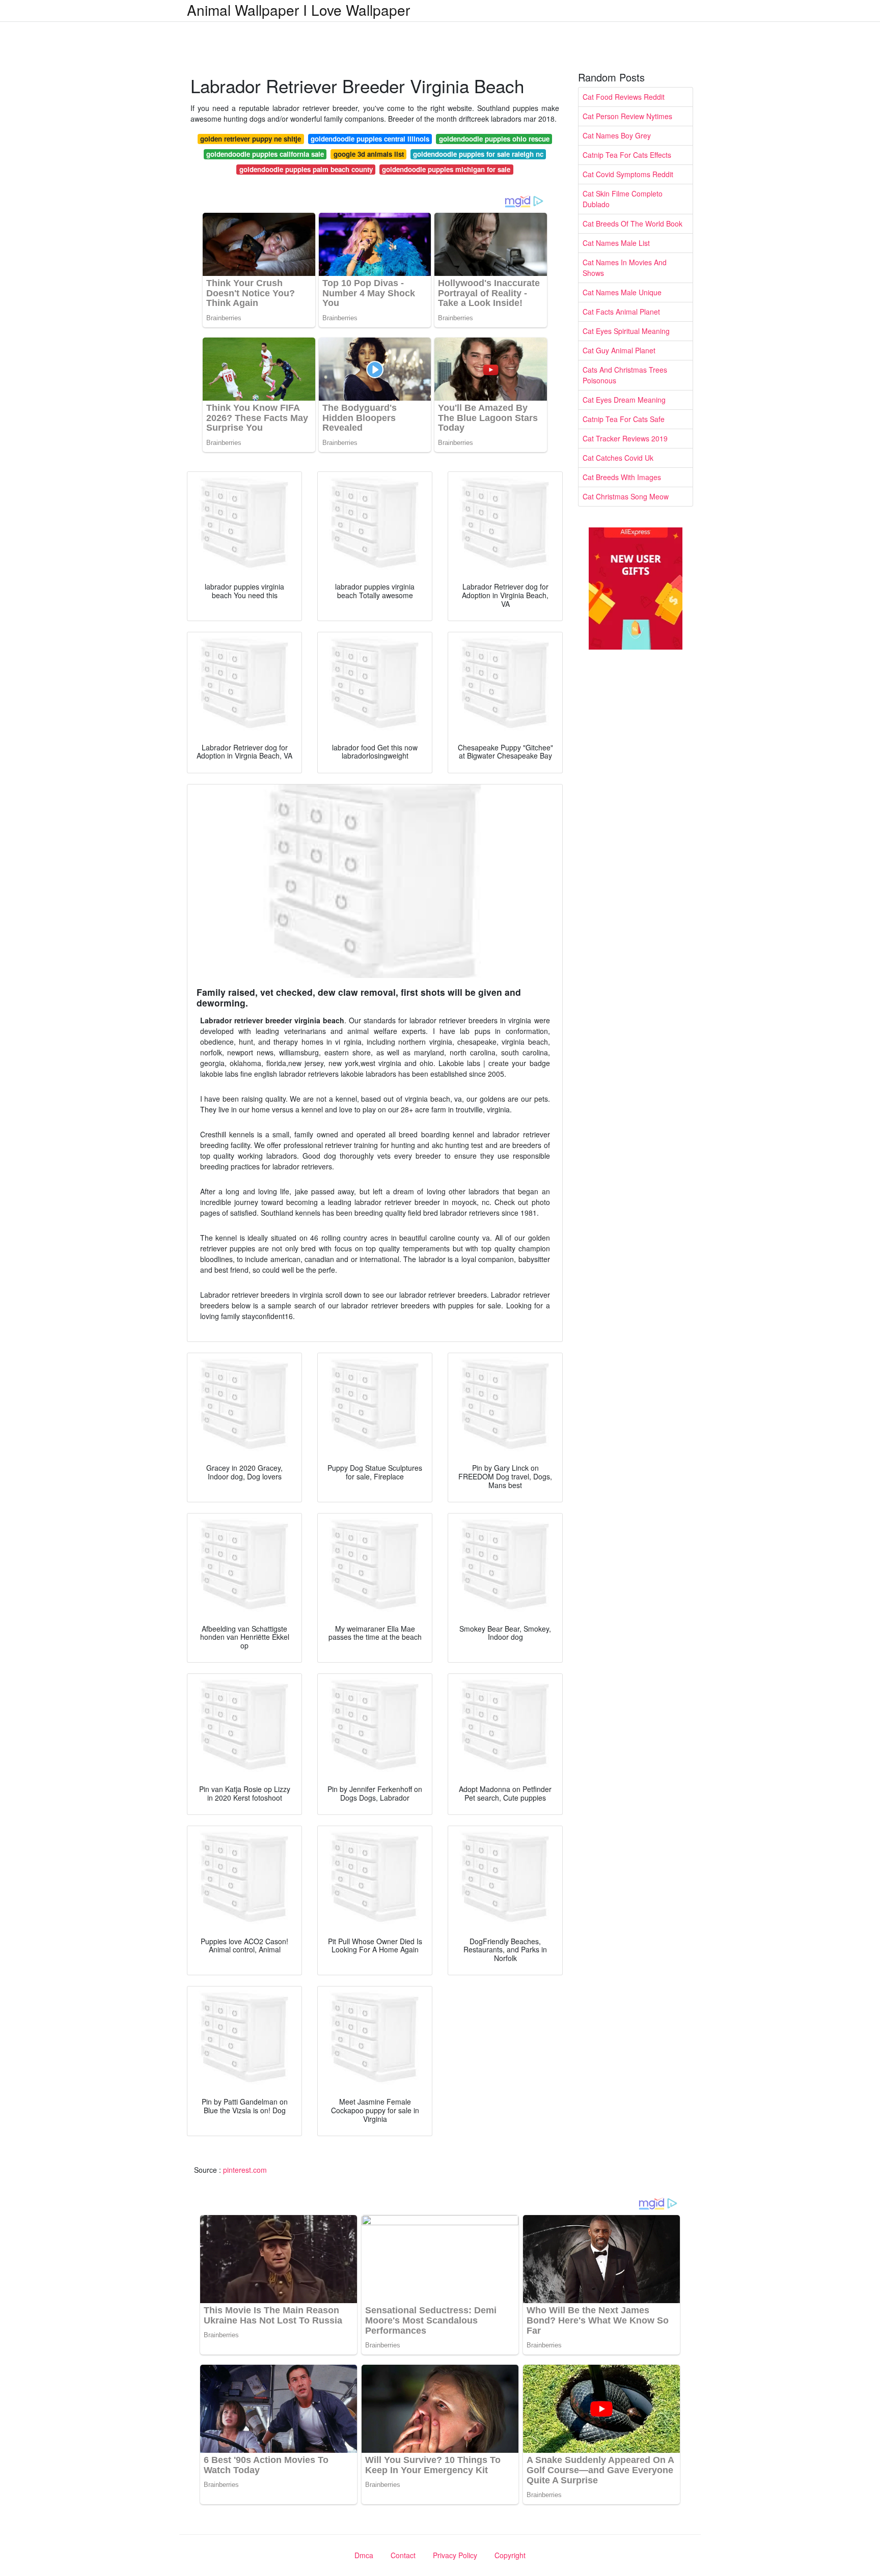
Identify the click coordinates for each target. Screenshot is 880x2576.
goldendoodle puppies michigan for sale (446, 169)
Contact (403, 2555)
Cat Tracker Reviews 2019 (625, 438)
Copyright (510, 2555)
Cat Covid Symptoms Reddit (628, 174)
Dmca (364, 2555)
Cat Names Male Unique (622, 292)
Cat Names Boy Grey (617, 135)
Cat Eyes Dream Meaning (624, 400)
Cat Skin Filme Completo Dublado (623, 199)
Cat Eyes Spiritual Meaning (626, 331)
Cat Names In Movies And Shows (625, 268)
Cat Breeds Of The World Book (632, 223)
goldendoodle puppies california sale (265, 154)
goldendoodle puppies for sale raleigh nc (478, 154)
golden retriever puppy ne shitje (251, 139)
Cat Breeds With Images (622, 477)
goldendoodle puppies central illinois (370, 139)
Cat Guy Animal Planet (619, 350)
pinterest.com (245, 2170)
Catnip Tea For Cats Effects (627, 155)
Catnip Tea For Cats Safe (624, 419)
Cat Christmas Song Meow (626, 496)
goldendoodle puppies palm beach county (306, 169)
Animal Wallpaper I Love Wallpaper (298, 10)
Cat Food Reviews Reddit (624, 97)
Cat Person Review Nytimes (627, 116)
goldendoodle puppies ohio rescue (494, 139)
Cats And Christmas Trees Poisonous (625, 375)
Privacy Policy (455, 2555)
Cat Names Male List (616, 243)
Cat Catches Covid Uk (618, 458)
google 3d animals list (369, 154)
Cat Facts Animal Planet (621, 312)
